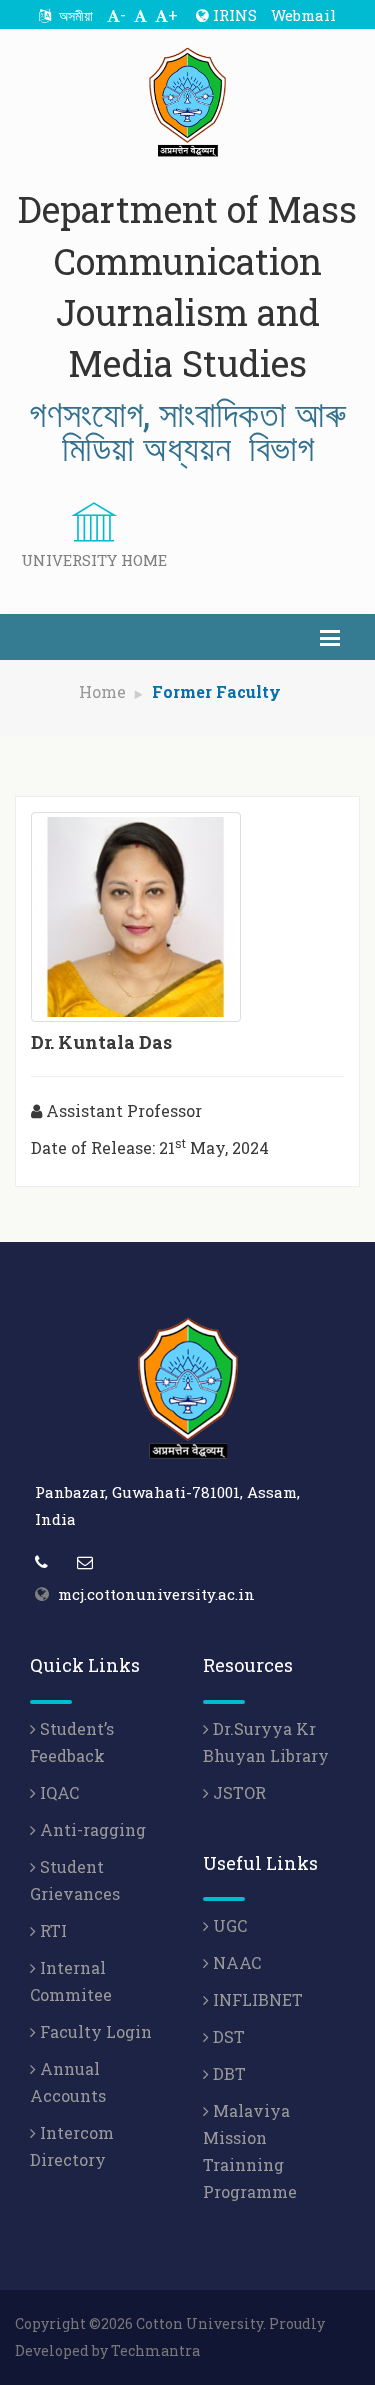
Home (102, 691)
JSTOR (237, 1792)
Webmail (303, 15)
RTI (51, 1930)
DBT (227, 2073)
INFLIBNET (256, 1999)
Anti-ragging (91, 1829)
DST (227, 2036)
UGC (228, 1925)
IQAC (57, 1792)
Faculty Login (94, 2031)
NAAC (235, 1962)
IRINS (233, 15)
